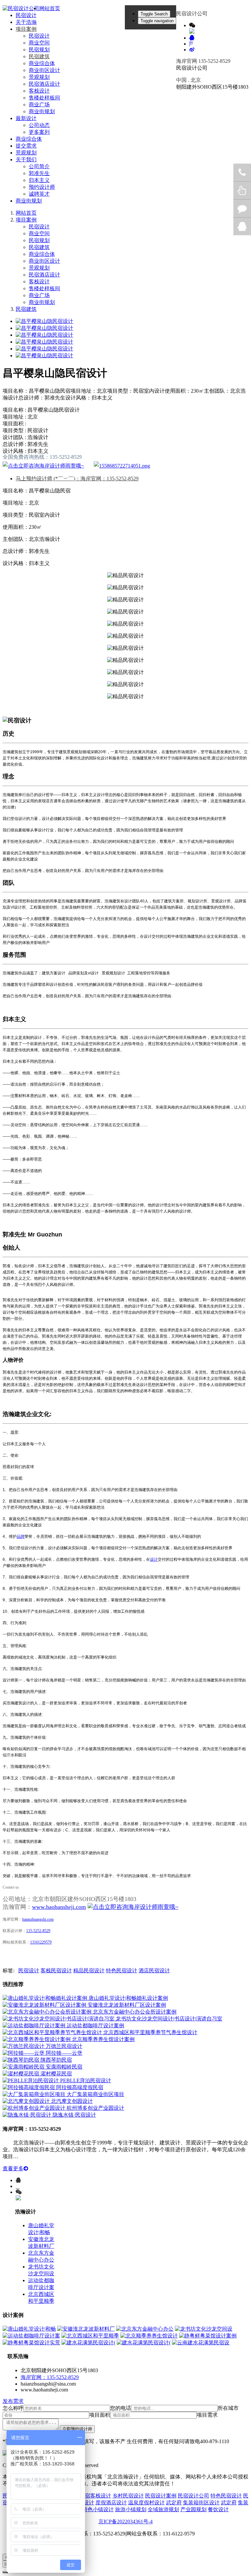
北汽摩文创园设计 (72, 2101)
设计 (154, 1559)
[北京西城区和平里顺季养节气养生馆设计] (53, 2032)
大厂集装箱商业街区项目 (95, 2094)
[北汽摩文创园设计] (27, 2101)
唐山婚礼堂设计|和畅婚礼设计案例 (128, 1998)
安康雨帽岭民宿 (64, 2067)
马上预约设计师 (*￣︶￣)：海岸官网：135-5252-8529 (77, 479)
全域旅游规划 (163, 2509)
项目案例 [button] (26, 29)
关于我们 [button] (26, 160)
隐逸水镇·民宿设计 (74, 2115)
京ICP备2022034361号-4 (125, 2522)
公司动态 (39, 125)
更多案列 (39, 132)
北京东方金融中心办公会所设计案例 (135, 2012)
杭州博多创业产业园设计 (95, 2108)
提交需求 (26, 146)
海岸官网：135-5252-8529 (50, 2377)
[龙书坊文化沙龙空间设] (204, 2329)
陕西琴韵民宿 (56, 2060)
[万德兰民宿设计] (24, 2046)
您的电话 (121, 2408)
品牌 (21, 1537)
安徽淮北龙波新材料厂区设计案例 (127, 2005)
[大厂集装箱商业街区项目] (35, 2094)
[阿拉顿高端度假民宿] (29, 2087)
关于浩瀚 (26, 22)
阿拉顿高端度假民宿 (80, 2087)
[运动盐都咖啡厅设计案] (31, 2336)
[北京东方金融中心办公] (145, 2329)
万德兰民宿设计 (64, 2046)
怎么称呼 (13, 2408)
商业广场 (39, 105)
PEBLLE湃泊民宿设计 (86, 2080)
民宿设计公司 (193, 2496)
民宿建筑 (39, 56)
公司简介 (39, 166)
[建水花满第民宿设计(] (88, 2343)
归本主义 (39, 180)
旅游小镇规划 (131, 2509)
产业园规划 (193, 2509)
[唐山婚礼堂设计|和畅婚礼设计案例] (46, 1998)
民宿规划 (39, 50)
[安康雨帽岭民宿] (24, 2067)
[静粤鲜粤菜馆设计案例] (208, 2336)
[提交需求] (122, 466)
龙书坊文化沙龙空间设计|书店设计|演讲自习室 (169, 2019)
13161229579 (41, 1942)
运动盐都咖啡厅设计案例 (95, 2025)
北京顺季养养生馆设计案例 (103, 2039)
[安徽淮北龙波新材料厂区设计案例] (45, 2005)
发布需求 (13, 2401)
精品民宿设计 (89, 1971)
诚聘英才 (39, 194)
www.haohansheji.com (59, 1907)
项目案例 (26, 220)
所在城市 (228, 2408)
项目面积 (100, 2415)
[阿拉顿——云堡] (24, 2053)
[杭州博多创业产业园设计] (35, 2108)
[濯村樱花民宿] (22, 2074)
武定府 (174, 2503)
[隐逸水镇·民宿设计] (28, 2115)
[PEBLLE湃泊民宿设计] (31, 2080)
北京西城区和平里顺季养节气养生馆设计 (150, 2032)
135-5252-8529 (38, 1931)
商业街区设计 (44, 70)
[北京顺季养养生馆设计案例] (37, 2039)
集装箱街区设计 (201, 2503)
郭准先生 (39, 173)
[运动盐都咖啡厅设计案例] (35, 2025)
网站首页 (50, 8)
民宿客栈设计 (95, 2496)
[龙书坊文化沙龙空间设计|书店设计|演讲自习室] (59, 2019)
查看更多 (13, 2168)
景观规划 (39, 77)
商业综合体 (42, 63)
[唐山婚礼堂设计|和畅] (29, 2329)
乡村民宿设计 (128, 2496)
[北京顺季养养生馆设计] (149, 2336)
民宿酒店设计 (44, 84)
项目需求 (207, 2415)
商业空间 (39, 43)
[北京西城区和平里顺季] (90, 2336)
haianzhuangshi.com (38, 1919)
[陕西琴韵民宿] (22, 2060)
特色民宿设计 (122, 1971)
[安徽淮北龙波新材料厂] (86, 2329)
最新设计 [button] (26, 118)
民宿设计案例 (161, 2496)
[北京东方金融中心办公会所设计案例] (48, 2012)
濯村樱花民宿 (56, 2074)
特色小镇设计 (98, 2509)
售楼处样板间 (44, 98)
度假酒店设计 (111, 2503)
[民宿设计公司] (21, 9)
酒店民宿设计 (154, 1971)
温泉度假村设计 (146, 2503)
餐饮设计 (218, 2509)
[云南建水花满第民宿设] (201, 2343)
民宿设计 (26, 15)
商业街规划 (42, 111)
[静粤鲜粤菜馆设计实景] (31, 2343)
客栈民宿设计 (56, 1971)
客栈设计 (39, 91)
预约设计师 (42, 187)
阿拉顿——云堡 (64, 2053)
